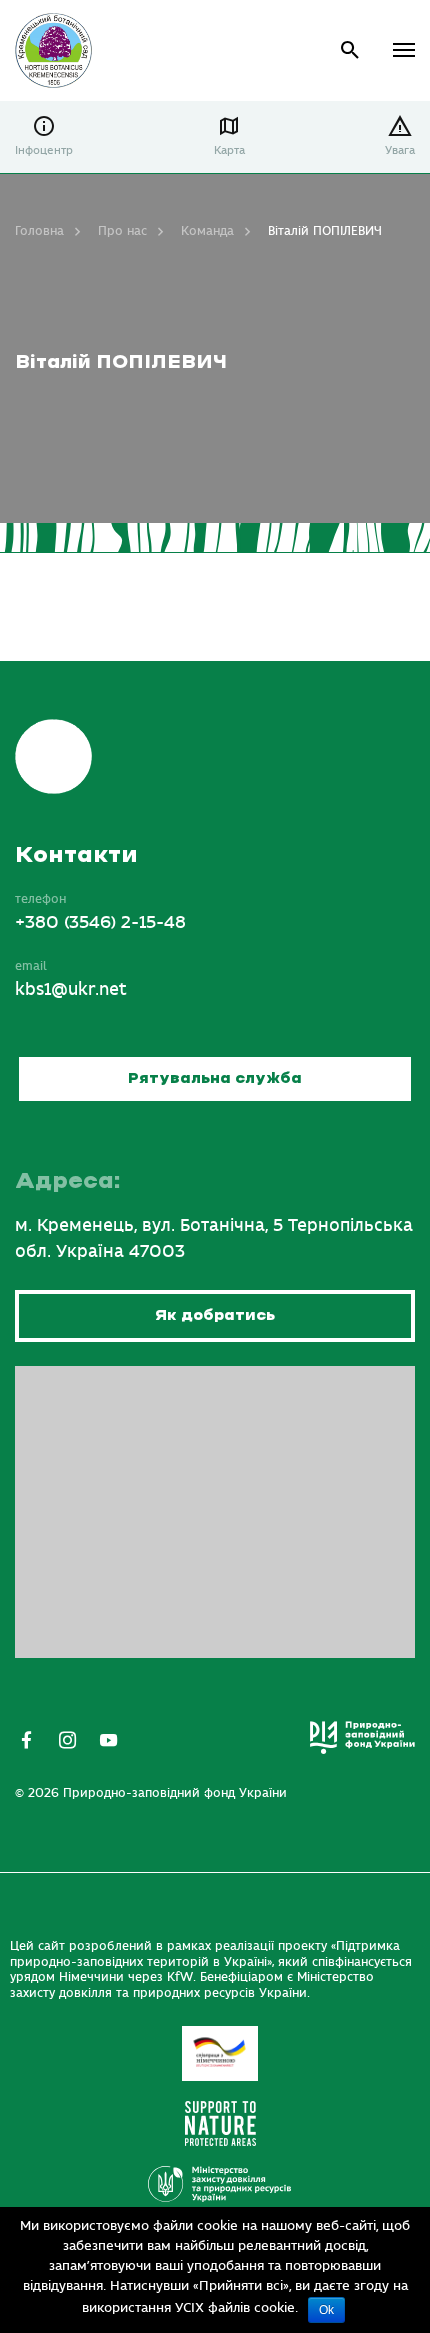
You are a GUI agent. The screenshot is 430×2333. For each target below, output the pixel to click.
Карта (229, 150)
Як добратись (215, 1315)
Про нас (122, 231)
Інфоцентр (44, 150)
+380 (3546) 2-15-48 (100, 923)
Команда (207, 231)
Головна (39, 231)
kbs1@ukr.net (71, 990)
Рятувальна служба (215, 1078)
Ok (326, 2310)
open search (350, 50)
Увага (400, 150)
